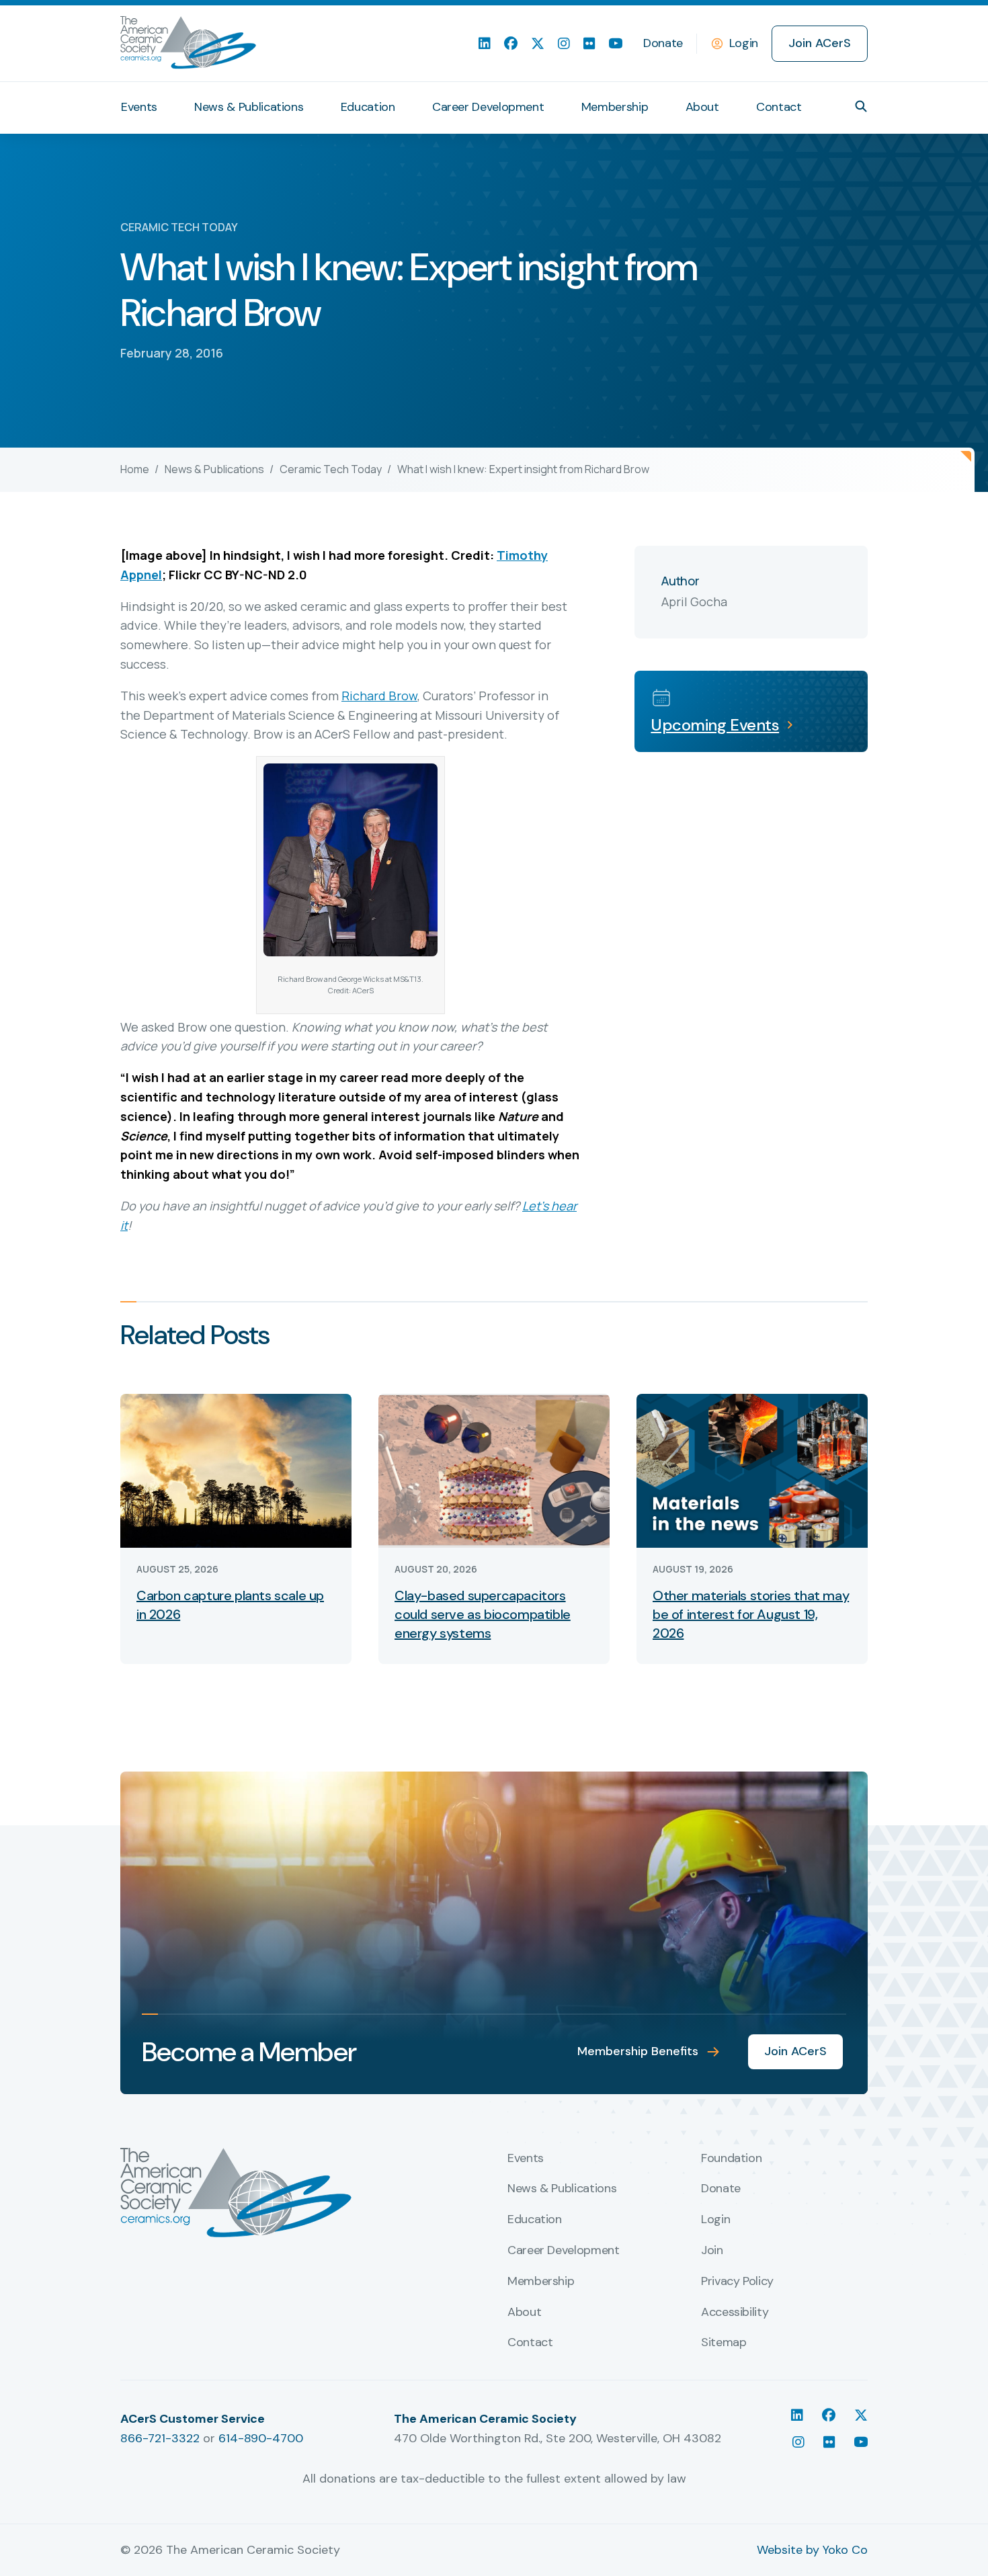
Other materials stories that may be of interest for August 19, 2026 (751, 1614)
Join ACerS (820, 43)
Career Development (488, 107)
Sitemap (724, 2343)
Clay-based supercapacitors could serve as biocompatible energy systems (483, 1614)
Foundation (731, 2159)
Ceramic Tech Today (331, 469)
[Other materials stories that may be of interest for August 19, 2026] (752, 1469)
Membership (615, 107)
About (702, 107)
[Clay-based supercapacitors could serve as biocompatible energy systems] (494, 1469)
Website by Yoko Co (812, 2550)
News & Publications (249, 107)
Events (139, 107)
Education (368, 107)
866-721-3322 (160, 2438)
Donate (663, 43)
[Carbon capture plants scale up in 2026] (236, 1469)
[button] (861, 106)
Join (712, 2251)
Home (135, 469)
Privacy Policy (737, 2282)
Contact (779, 107)
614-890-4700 (261, 2438)
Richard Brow (379, 696)
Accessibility (735, 2313)
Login (744, 43)
